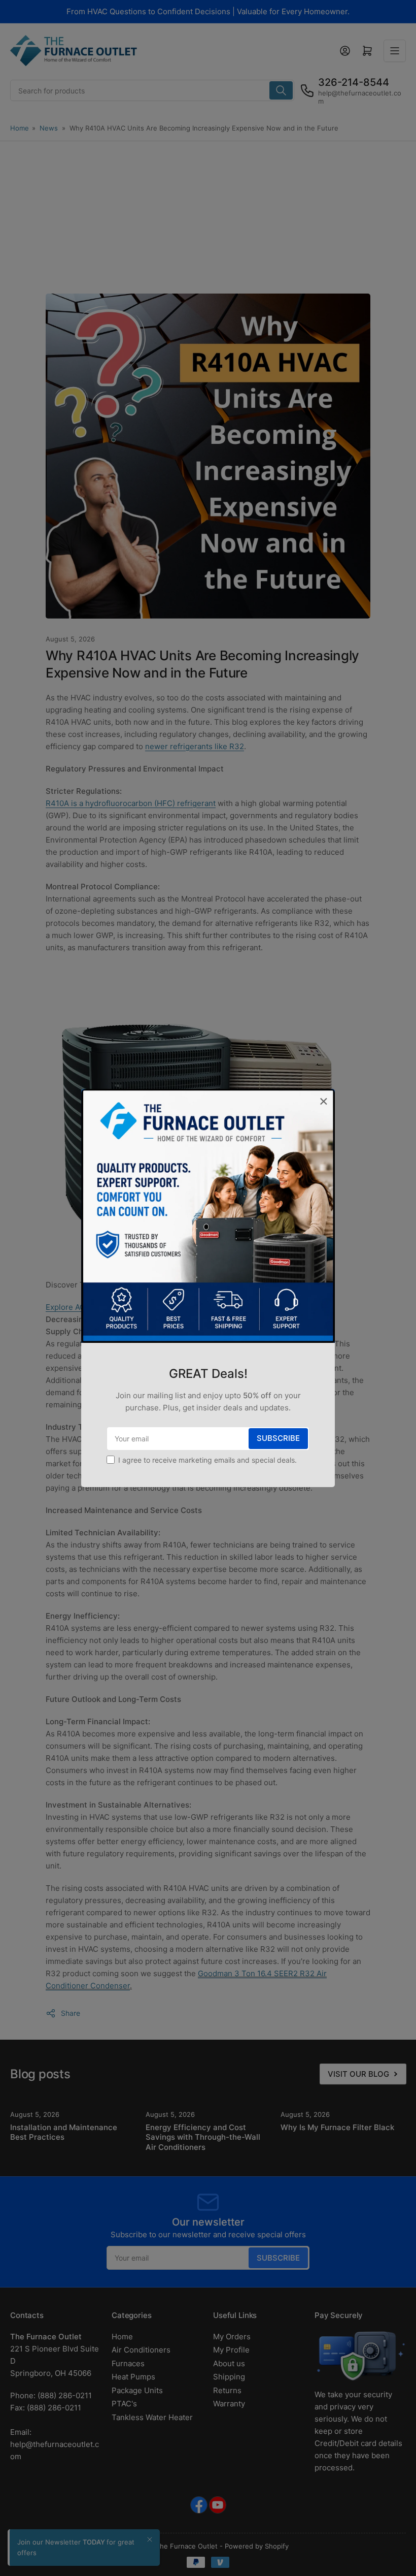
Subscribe (278, 1438)
